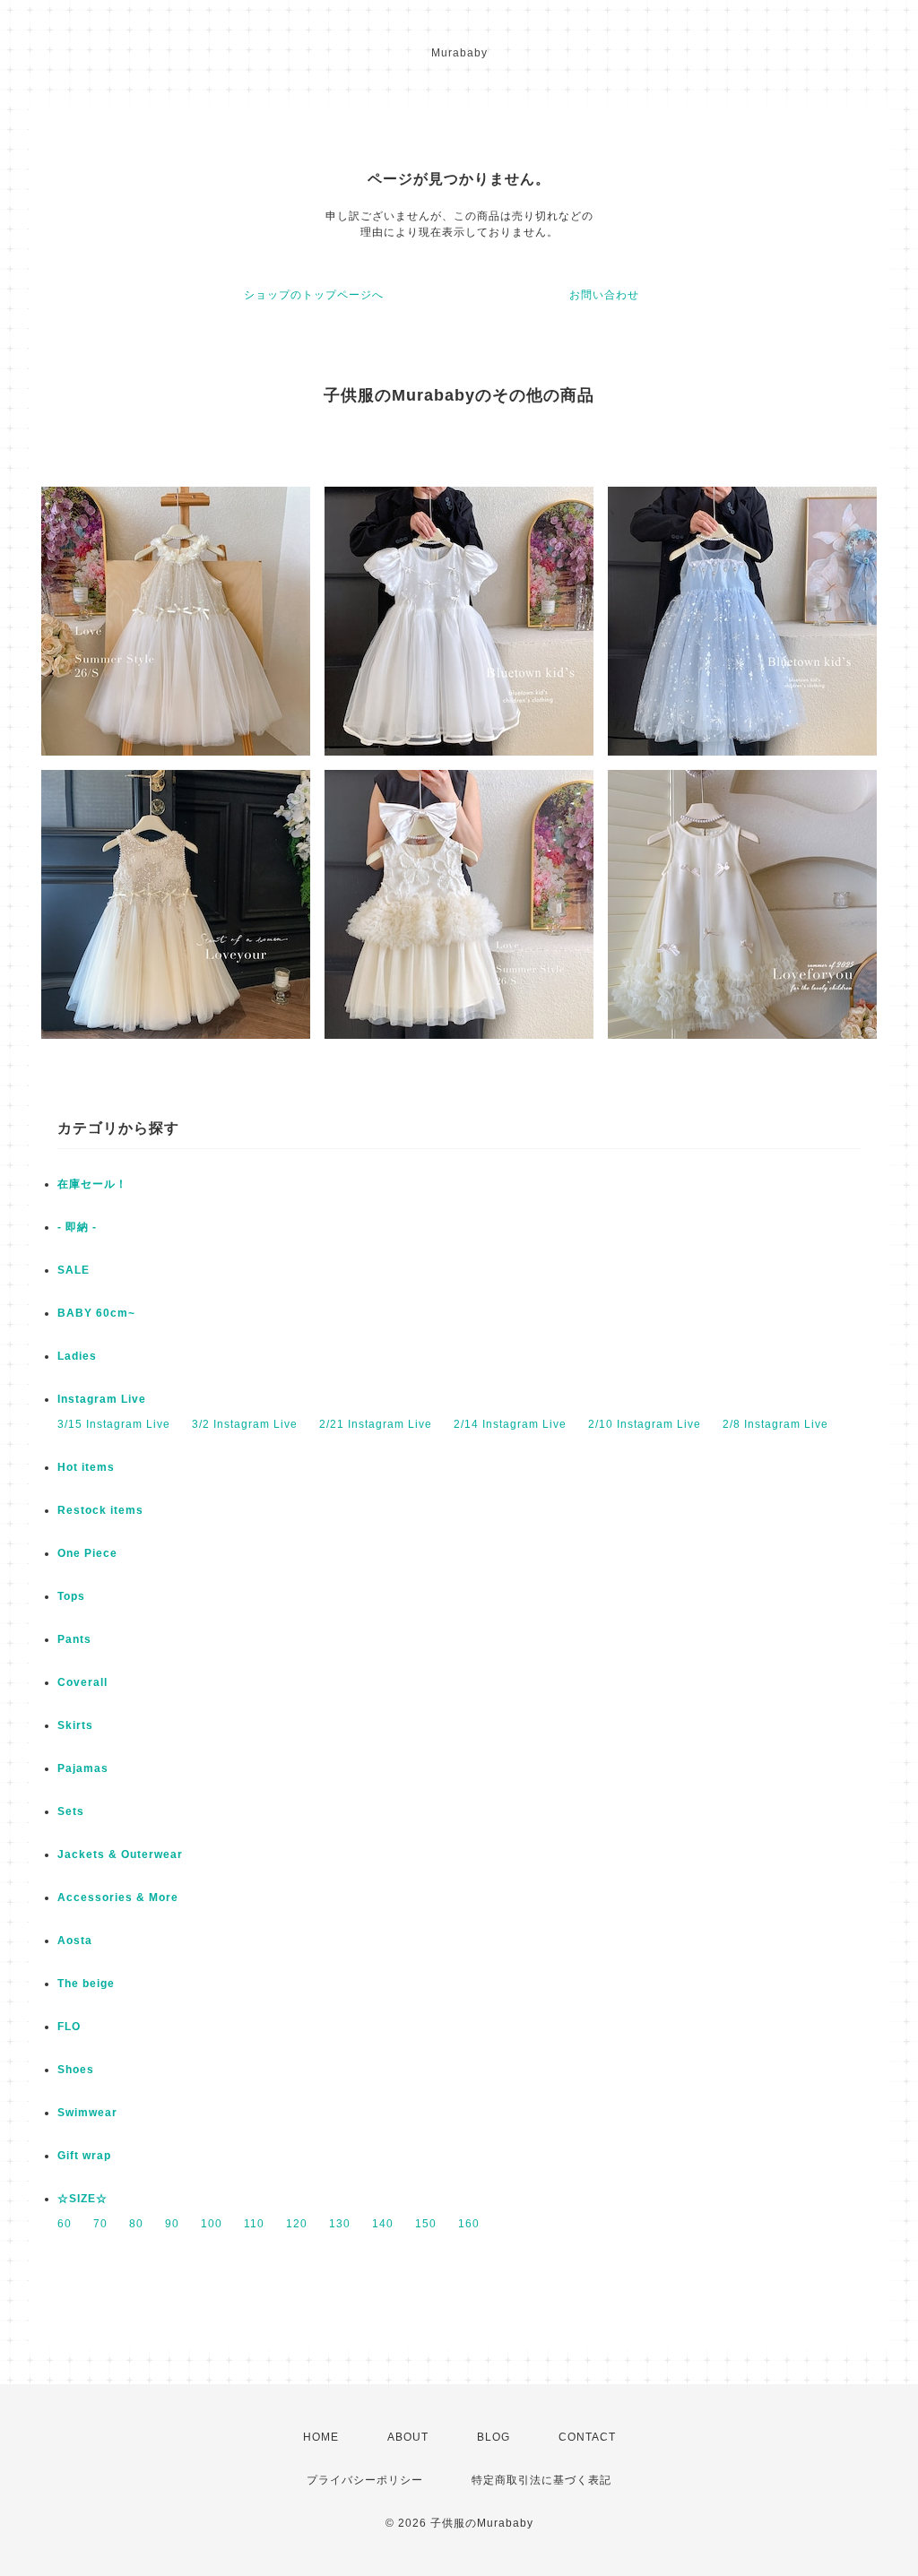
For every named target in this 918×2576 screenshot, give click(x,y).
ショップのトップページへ (314, 295)
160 (469, 2224)
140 (383, 2224)
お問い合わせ (604, 295)
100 (212, 2224)
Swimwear (87, 2113)
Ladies (77, 1356)
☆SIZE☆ (82, 2199)
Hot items (86, 1467)
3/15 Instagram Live (114, 1424)
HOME (321, 2437)
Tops (71, 1596)
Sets (71, 1811)
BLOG (494, 2437)
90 (172, 2224)
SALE (74, 1270)
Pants (74, 1639)
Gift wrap (84, 2156)
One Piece (87, 1553)
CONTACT (587, 2437)
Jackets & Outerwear (120, 1854)
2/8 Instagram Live (775, 1424)
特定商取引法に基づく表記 (541, 2480)
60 (65, 2224)
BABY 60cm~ (96, 1313)
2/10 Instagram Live (645, 1424)
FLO (69, 2027)
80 (136, 2224)
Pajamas (83, 1768)
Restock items (100, 1510)
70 (100, 2224)
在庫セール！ (92, 1184)
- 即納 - (77, 1227)
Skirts (75, 1725)
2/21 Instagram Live (376, 1424)
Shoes (76, 2070)
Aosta (75, 1941)
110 (254, 2224)
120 (297, 2224)
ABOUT (408, 2437)
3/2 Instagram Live (245, 1424)
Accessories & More (118, 1897)
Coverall (82, 1682)
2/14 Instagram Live (510, 1424)
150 (426, 2224)
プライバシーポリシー (365, 2480)
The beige (86, 1984)
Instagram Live (102, 1399)
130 (340, 2224)
